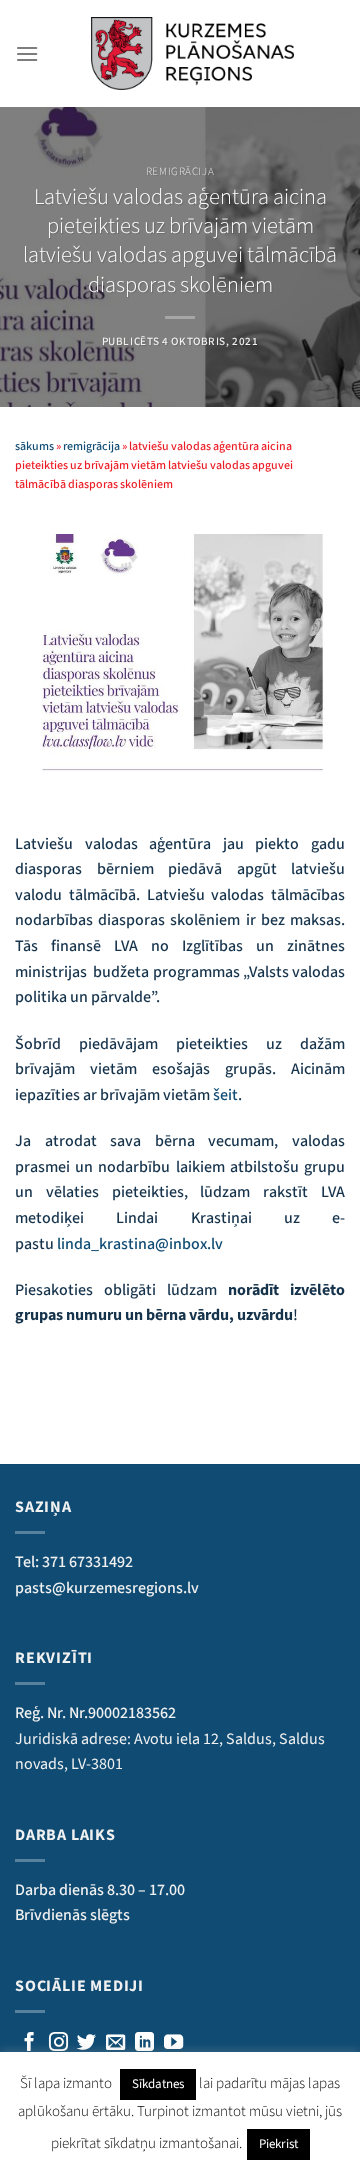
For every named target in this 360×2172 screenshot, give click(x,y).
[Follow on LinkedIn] (144, 2043)
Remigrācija (180, 171)
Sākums (34, 446)
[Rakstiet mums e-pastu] (115, 2043)
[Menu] (27, 53)
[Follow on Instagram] (58, 2043)
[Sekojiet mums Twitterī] (86, 2043)
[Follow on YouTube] (173, 2043)
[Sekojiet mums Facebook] (29, 2043)
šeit (225, 1095)
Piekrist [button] (278, 2144)
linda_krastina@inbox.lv (140, 1244)
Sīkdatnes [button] (158, 2084)
